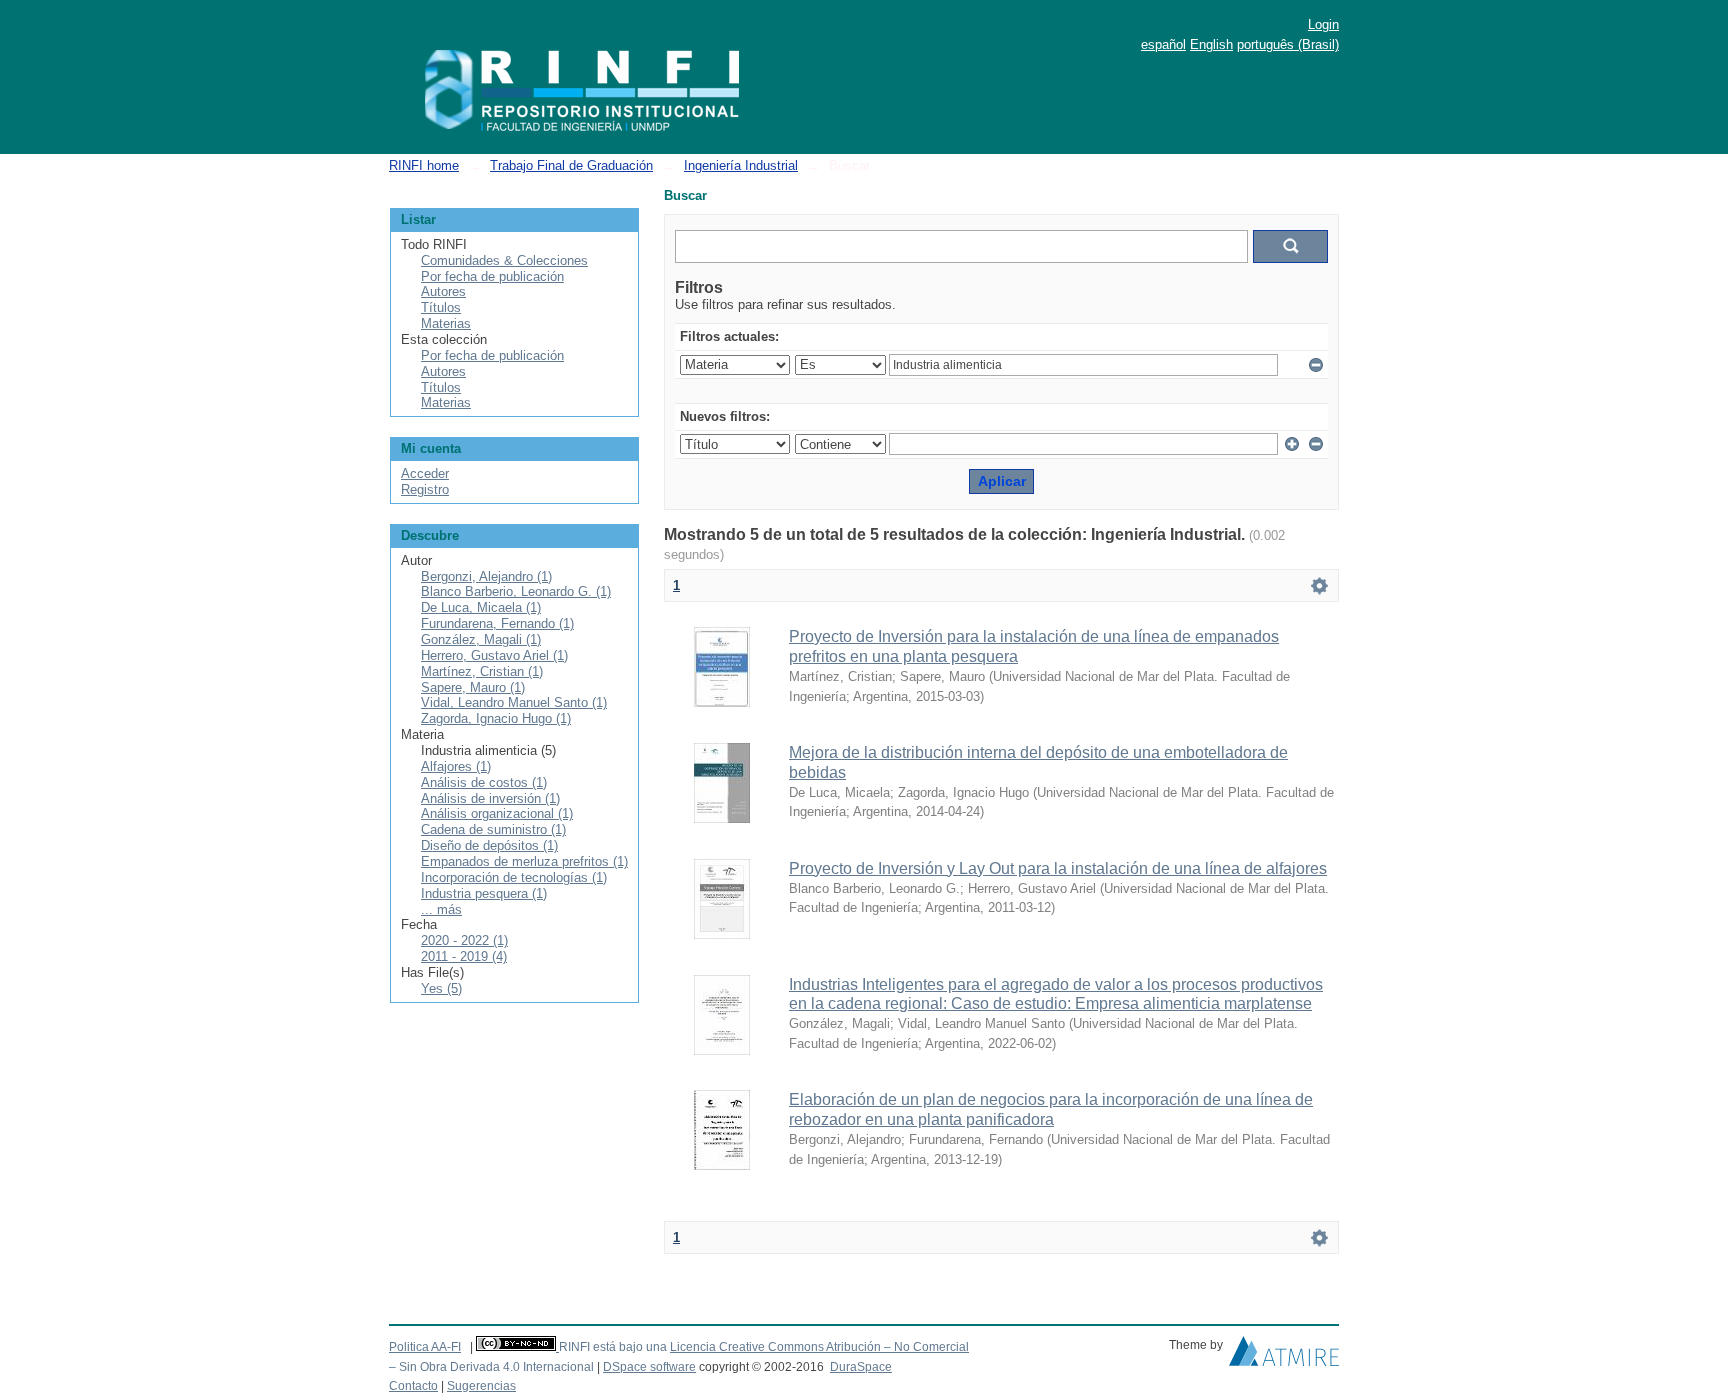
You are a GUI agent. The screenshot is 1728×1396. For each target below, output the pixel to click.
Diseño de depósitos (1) (489, 845)
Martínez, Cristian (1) (482, 671)
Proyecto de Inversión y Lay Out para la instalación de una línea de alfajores (1058, 868)
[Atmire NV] (1284, 1356)
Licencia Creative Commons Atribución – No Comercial (819, 1347)
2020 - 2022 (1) (464, 940)
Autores (443, 291)
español (1163, 44)
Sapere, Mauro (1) (473, 687)
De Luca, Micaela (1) (481, 607)
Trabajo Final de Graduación (571, 165)
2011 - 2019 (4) (464, 956)
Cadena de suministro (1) (493, 829)
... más (441, 909)
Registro (425, 489)
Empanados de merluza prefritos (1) (524, 861)
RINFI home (424, 165)
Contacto (413, 1386)
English (1211, 44)
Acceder (425, 473)
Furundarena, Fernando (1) (497, 623)
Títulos (441, 307)
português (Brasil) (1288, 44)
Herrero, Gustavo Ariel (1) (494, 655)
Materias (446, 323)
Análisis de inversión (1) (490, 798)
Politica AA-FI (425, 1347)
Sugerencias (481, 1386)
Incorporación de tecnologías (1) (514, 877)
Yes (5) (441, 988)
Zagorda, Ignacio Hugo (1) (496, 718)
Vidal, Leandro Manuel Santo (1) (514, 702)
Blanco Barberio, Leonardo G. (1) (516, 591)
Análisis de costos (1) (484, 782)
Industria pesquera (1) (484, 893)
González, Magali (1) (481, 639)
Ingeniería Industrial (741, 165)
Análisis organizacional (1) (497, 813)
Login (1323, 24)
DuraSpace (861, 1367)
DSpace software (649, 1367)
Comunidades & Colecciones (504, 260)
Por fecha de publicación (492, 276)
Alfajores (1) (456, 766)
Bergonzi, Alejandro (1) (486, 576)
